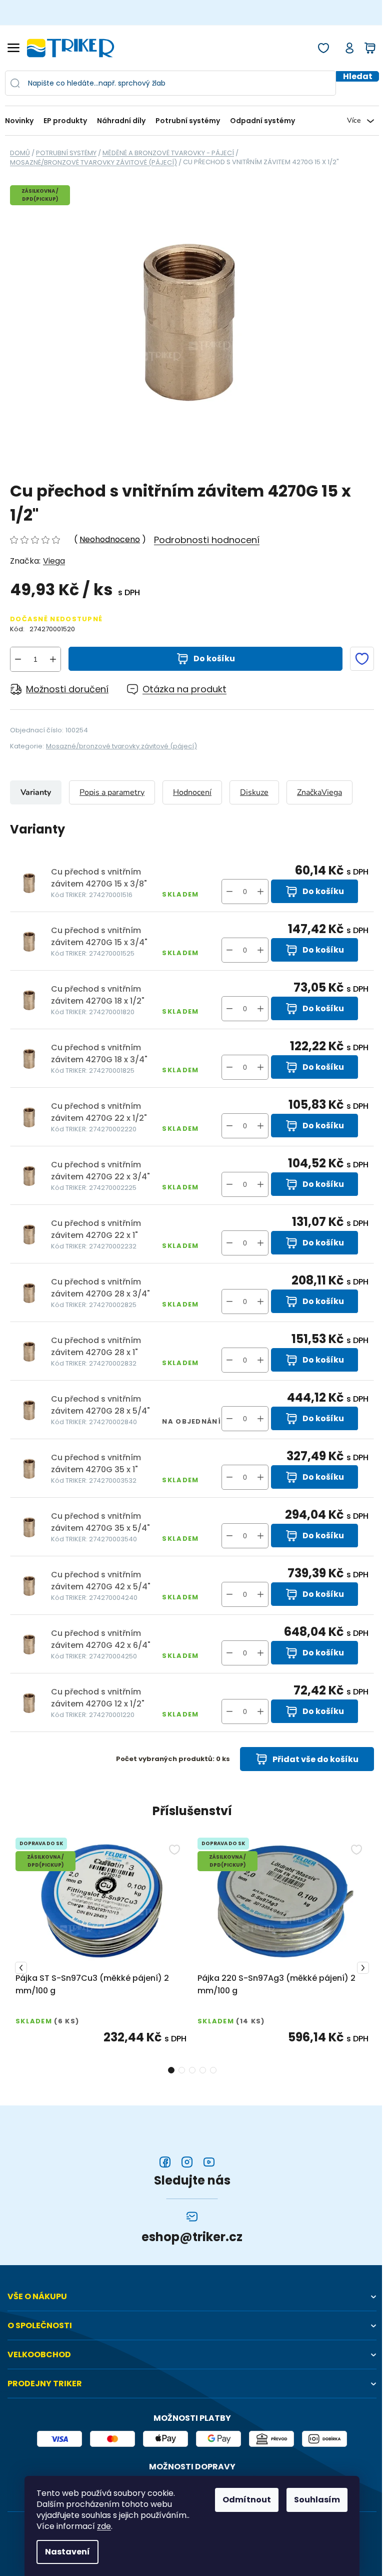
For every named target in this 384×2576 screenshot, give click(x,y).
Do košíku (214, 659)
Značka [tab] (319, 792)
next (363, 1968)
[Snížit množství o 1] (18, 659)
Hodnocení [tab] (192, 792)
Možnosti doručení (67, 689)
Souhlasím (317, 2500)
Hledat (358, 76)
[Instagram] (187, 2162)
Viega (54, 561)
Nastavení (67, 2552)
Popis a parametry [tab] (112, 792)
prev (21, 1968)
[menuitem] (22, 121)
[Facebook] (165, 2162)
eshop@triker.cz (192, 2237)
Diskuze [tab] (254, 792)
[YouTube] (209, 2162)
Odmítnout (247, 2500)
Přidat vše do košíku (315, 1759)
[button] (260, 892)
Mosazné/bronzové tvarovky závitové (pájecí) (121, 746)
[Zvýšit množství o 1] (53, 659)
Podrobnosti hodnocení (207, 540)
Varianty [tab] (36, 792)
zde (104, 2526)
